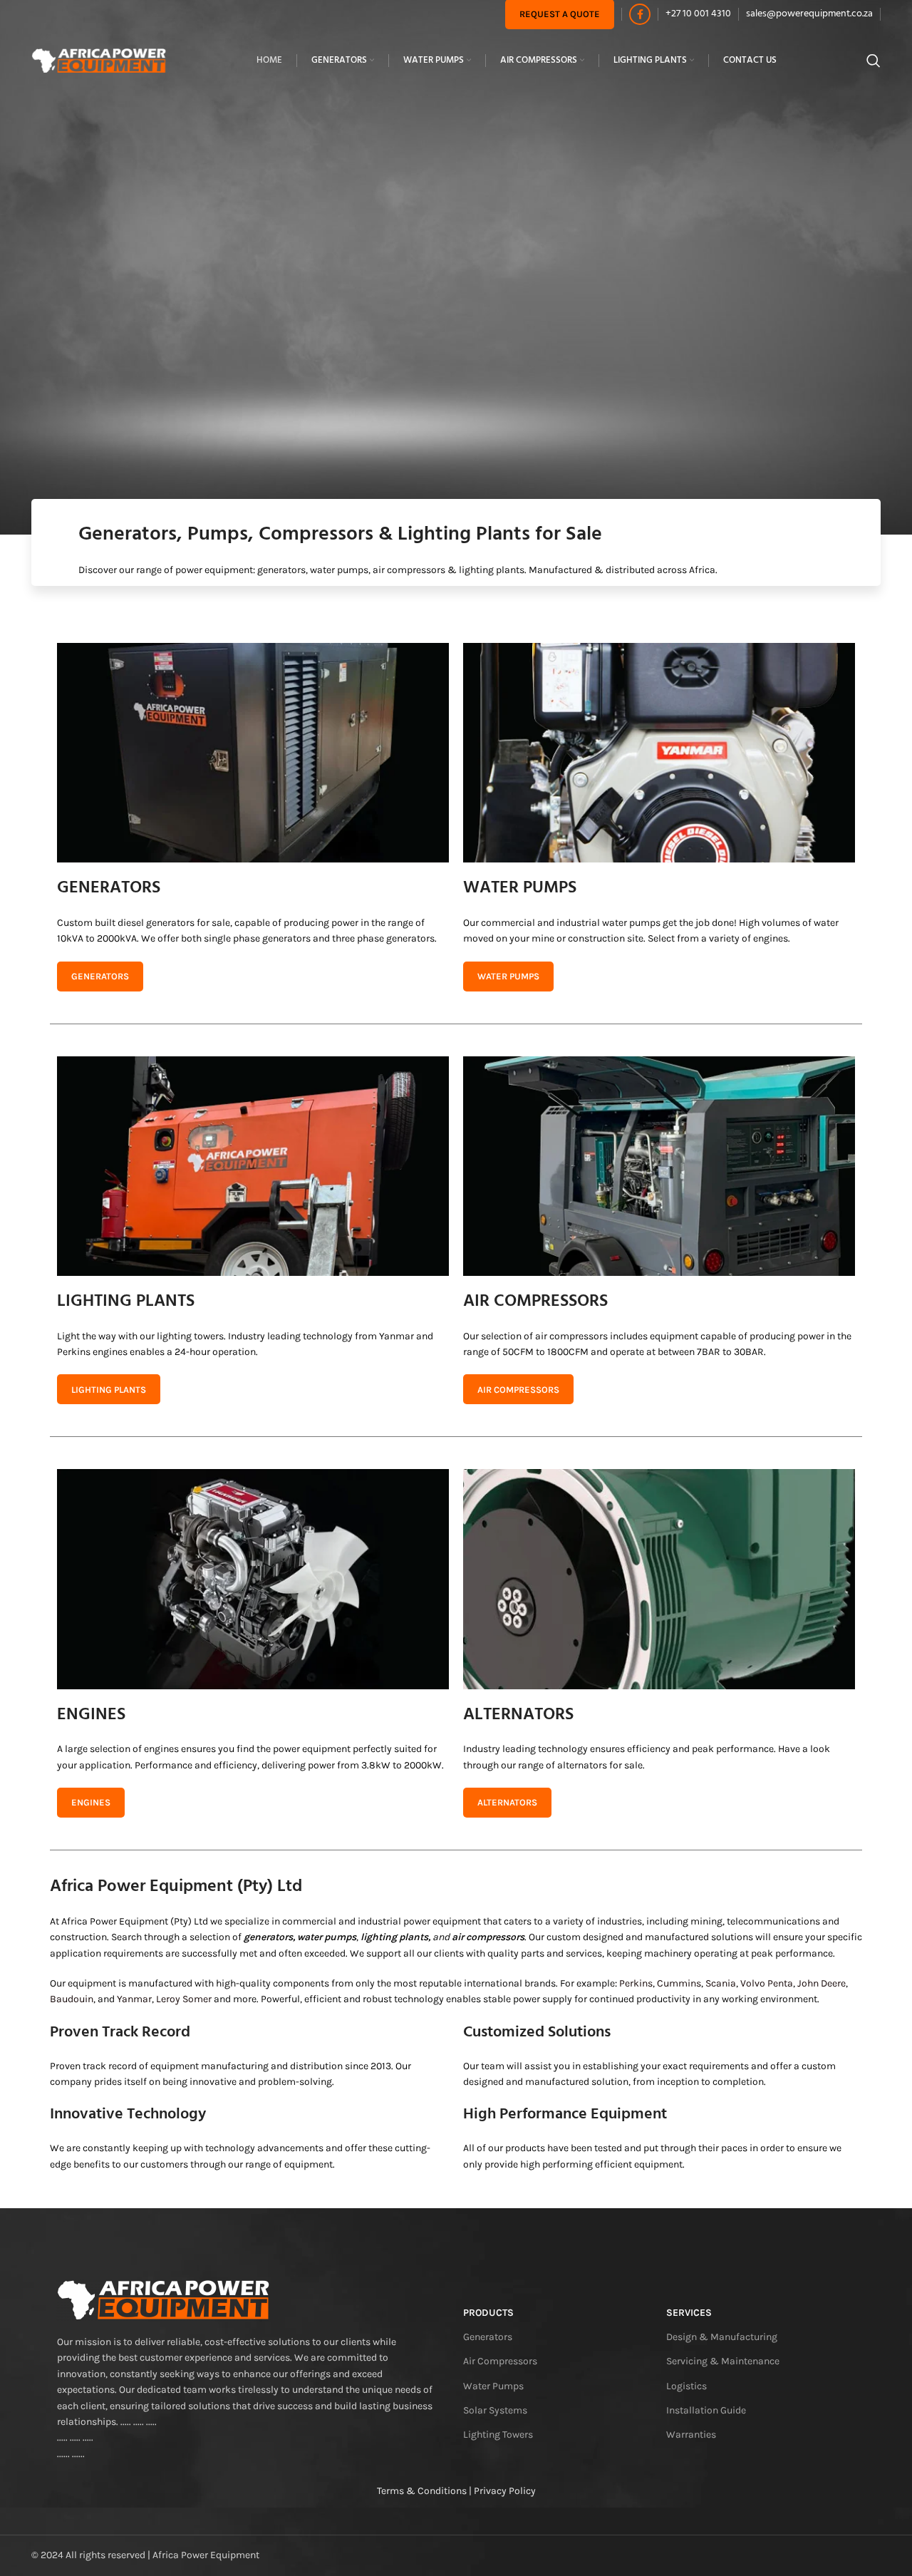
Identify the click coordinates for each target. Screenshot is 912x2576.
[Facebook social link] (640, 14)
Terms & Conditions (422, 2491)
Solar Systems (495, 2410)
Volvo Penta (767, 1983)
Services (689, 2313)
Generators (488, 2337)
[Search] (874, 61)
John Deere (822, 1983)
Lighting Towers (498, 2435)
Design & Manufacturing (722, 2337)
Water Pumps (493, 2386)
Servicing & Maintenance (723, 2361)
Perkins (636, 1983)
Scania (721, 1983)
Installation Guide (706, 2410)
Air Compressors (500, 2361)
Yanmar (134, 1999)
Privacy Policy (505, 2491)
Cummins (679, 1983)
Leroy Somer (184, 1999)
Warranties (691, 2435)
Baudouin (72, 1999)
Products (488, 2313)
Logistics (686, 2386)
